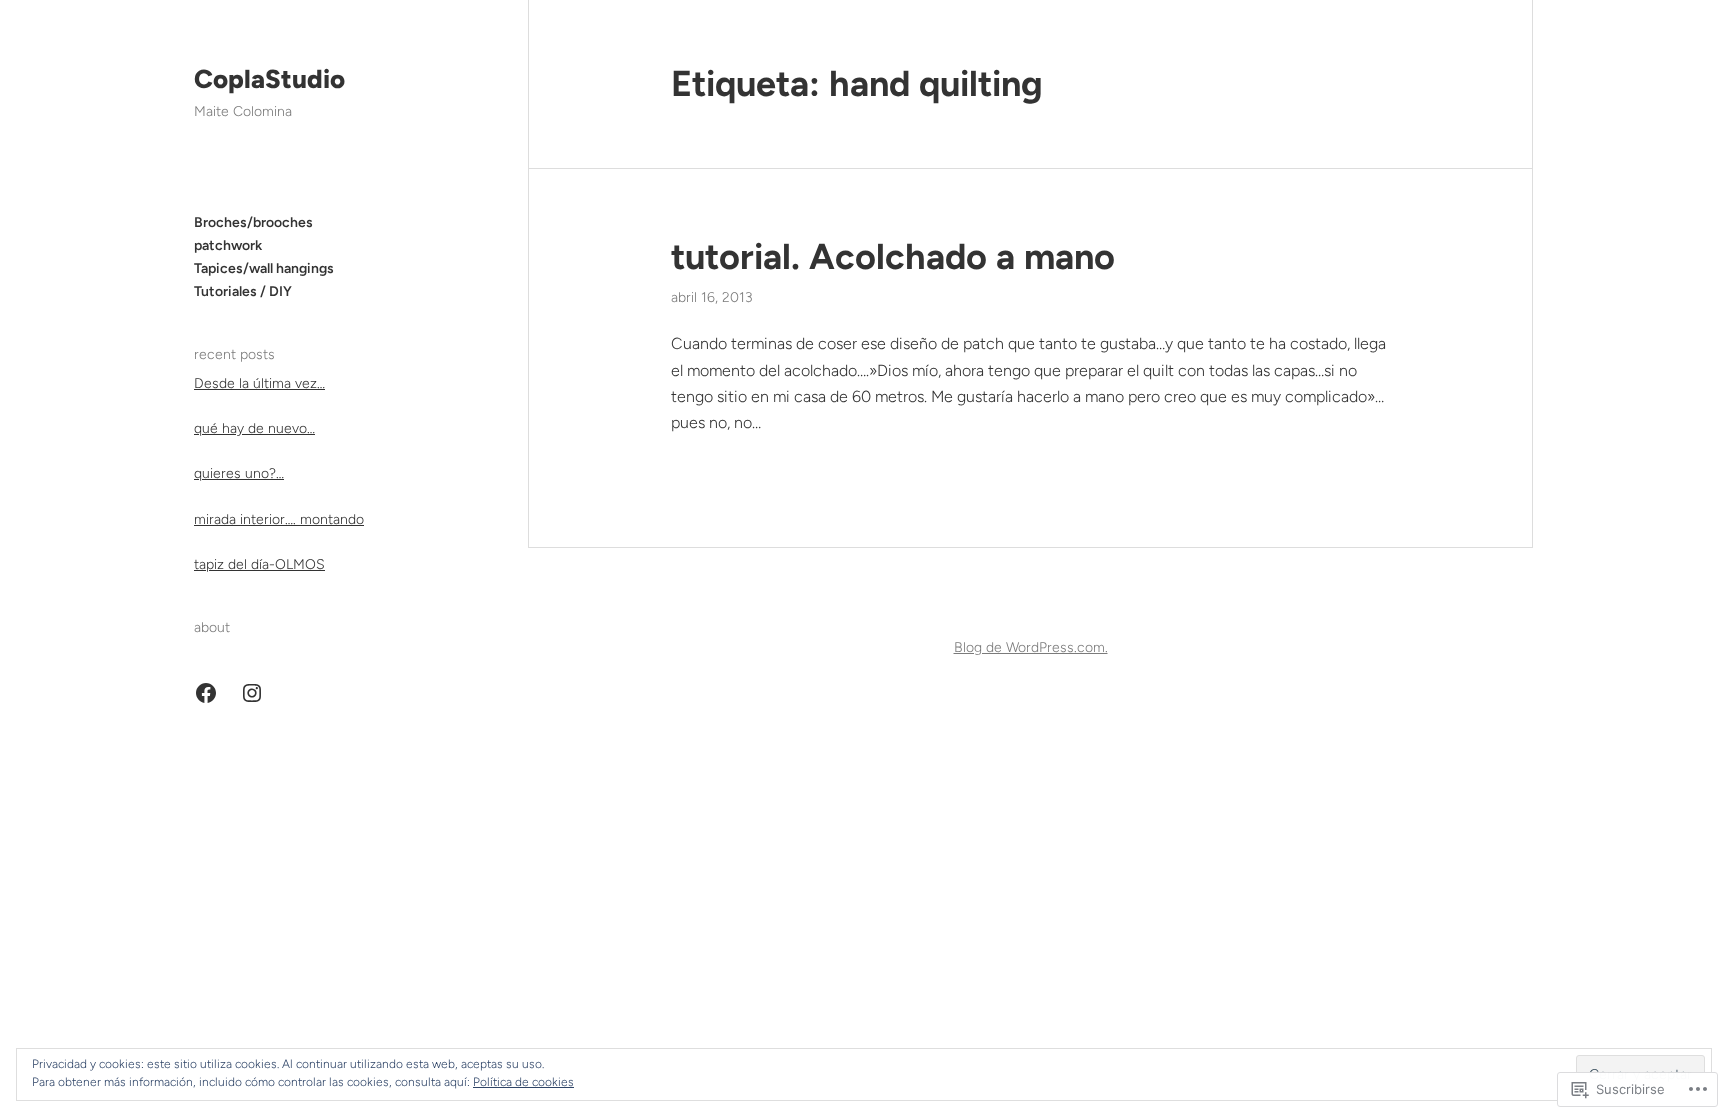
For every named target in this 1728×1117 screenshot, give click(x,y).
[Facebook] (206, 693)
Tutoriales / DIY (243, 291)
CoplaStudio (269, 79)
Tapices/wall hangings (264, 268)
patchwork (228, 245)
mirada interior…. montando (279, 519)
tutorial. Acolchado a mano (893, 256)
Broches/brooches (253, 222)
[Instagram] (252, 693)
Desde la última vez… (259, 383)
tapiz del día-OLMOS (259, 564)
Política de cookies (523, 1082)
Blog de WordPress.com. (1031, 647)
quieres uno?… (239, 473)
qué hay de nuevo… (254, 428)
